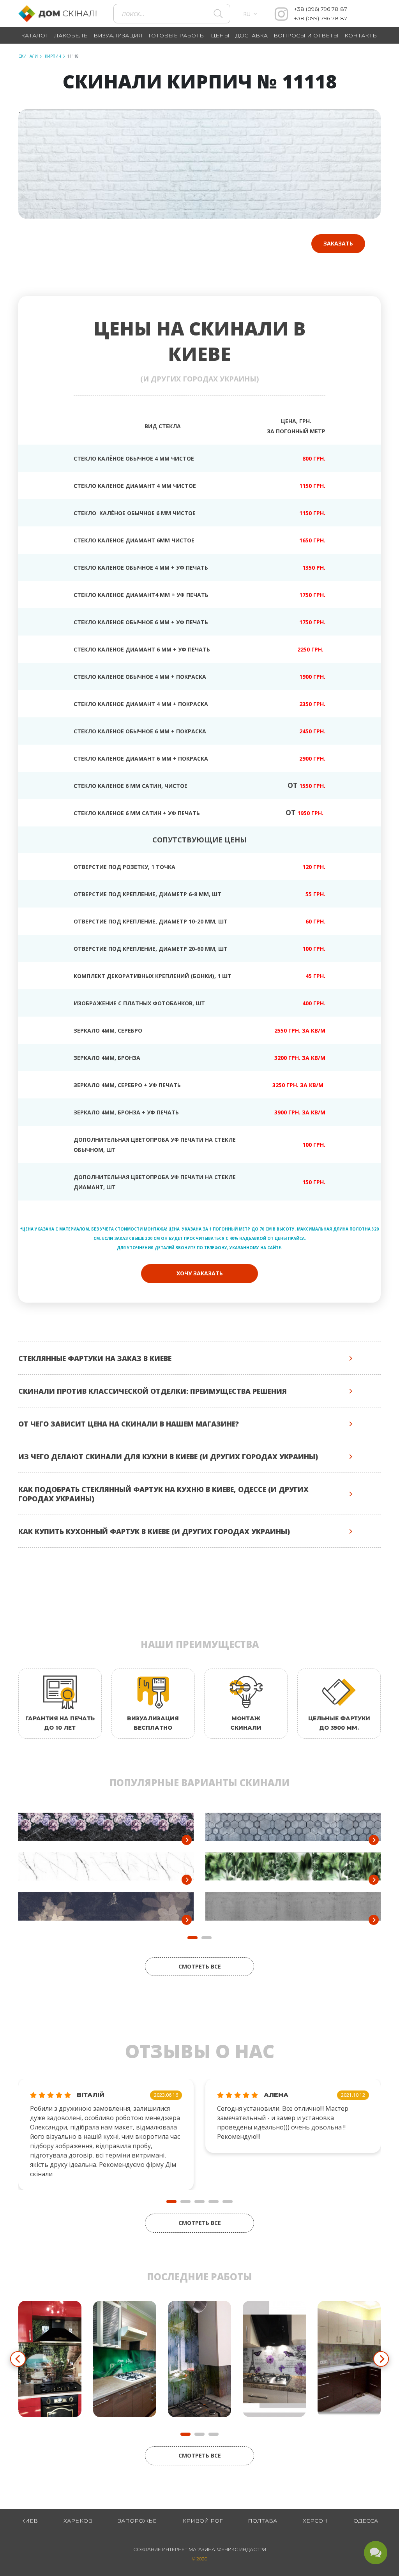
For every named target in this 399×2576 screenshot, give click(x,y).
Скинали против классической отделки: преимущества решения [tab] (153, 1391)
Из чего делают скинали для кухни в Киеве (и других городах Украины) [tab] (168, 1457)
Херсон (315, 2521)
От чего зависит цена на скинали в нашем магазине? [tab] (129, 1424)
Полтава (262, 2521)
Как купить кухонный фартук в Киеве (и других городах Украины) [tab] (154, 1531)
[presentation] (18, 2359)
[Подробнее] (187, 1840)
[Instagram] (281, 14)
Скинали (28, 56)
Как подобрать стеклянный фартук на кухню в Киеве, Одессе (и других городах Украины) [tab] (163, 1494)
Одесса (366, 2521)
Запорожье (137, 2521)
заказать (338, 243)
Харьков (78, 2521)
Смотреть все (200, 1966)
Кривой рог (202, 2521)
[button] (171, 2202)
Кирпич (52, 56)
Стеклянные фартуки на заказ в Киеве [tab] (95, 1358)
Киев (29, 2521)
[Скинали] (62, 14)
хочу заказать (200, 1273)
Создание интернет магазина (174, 2549)
